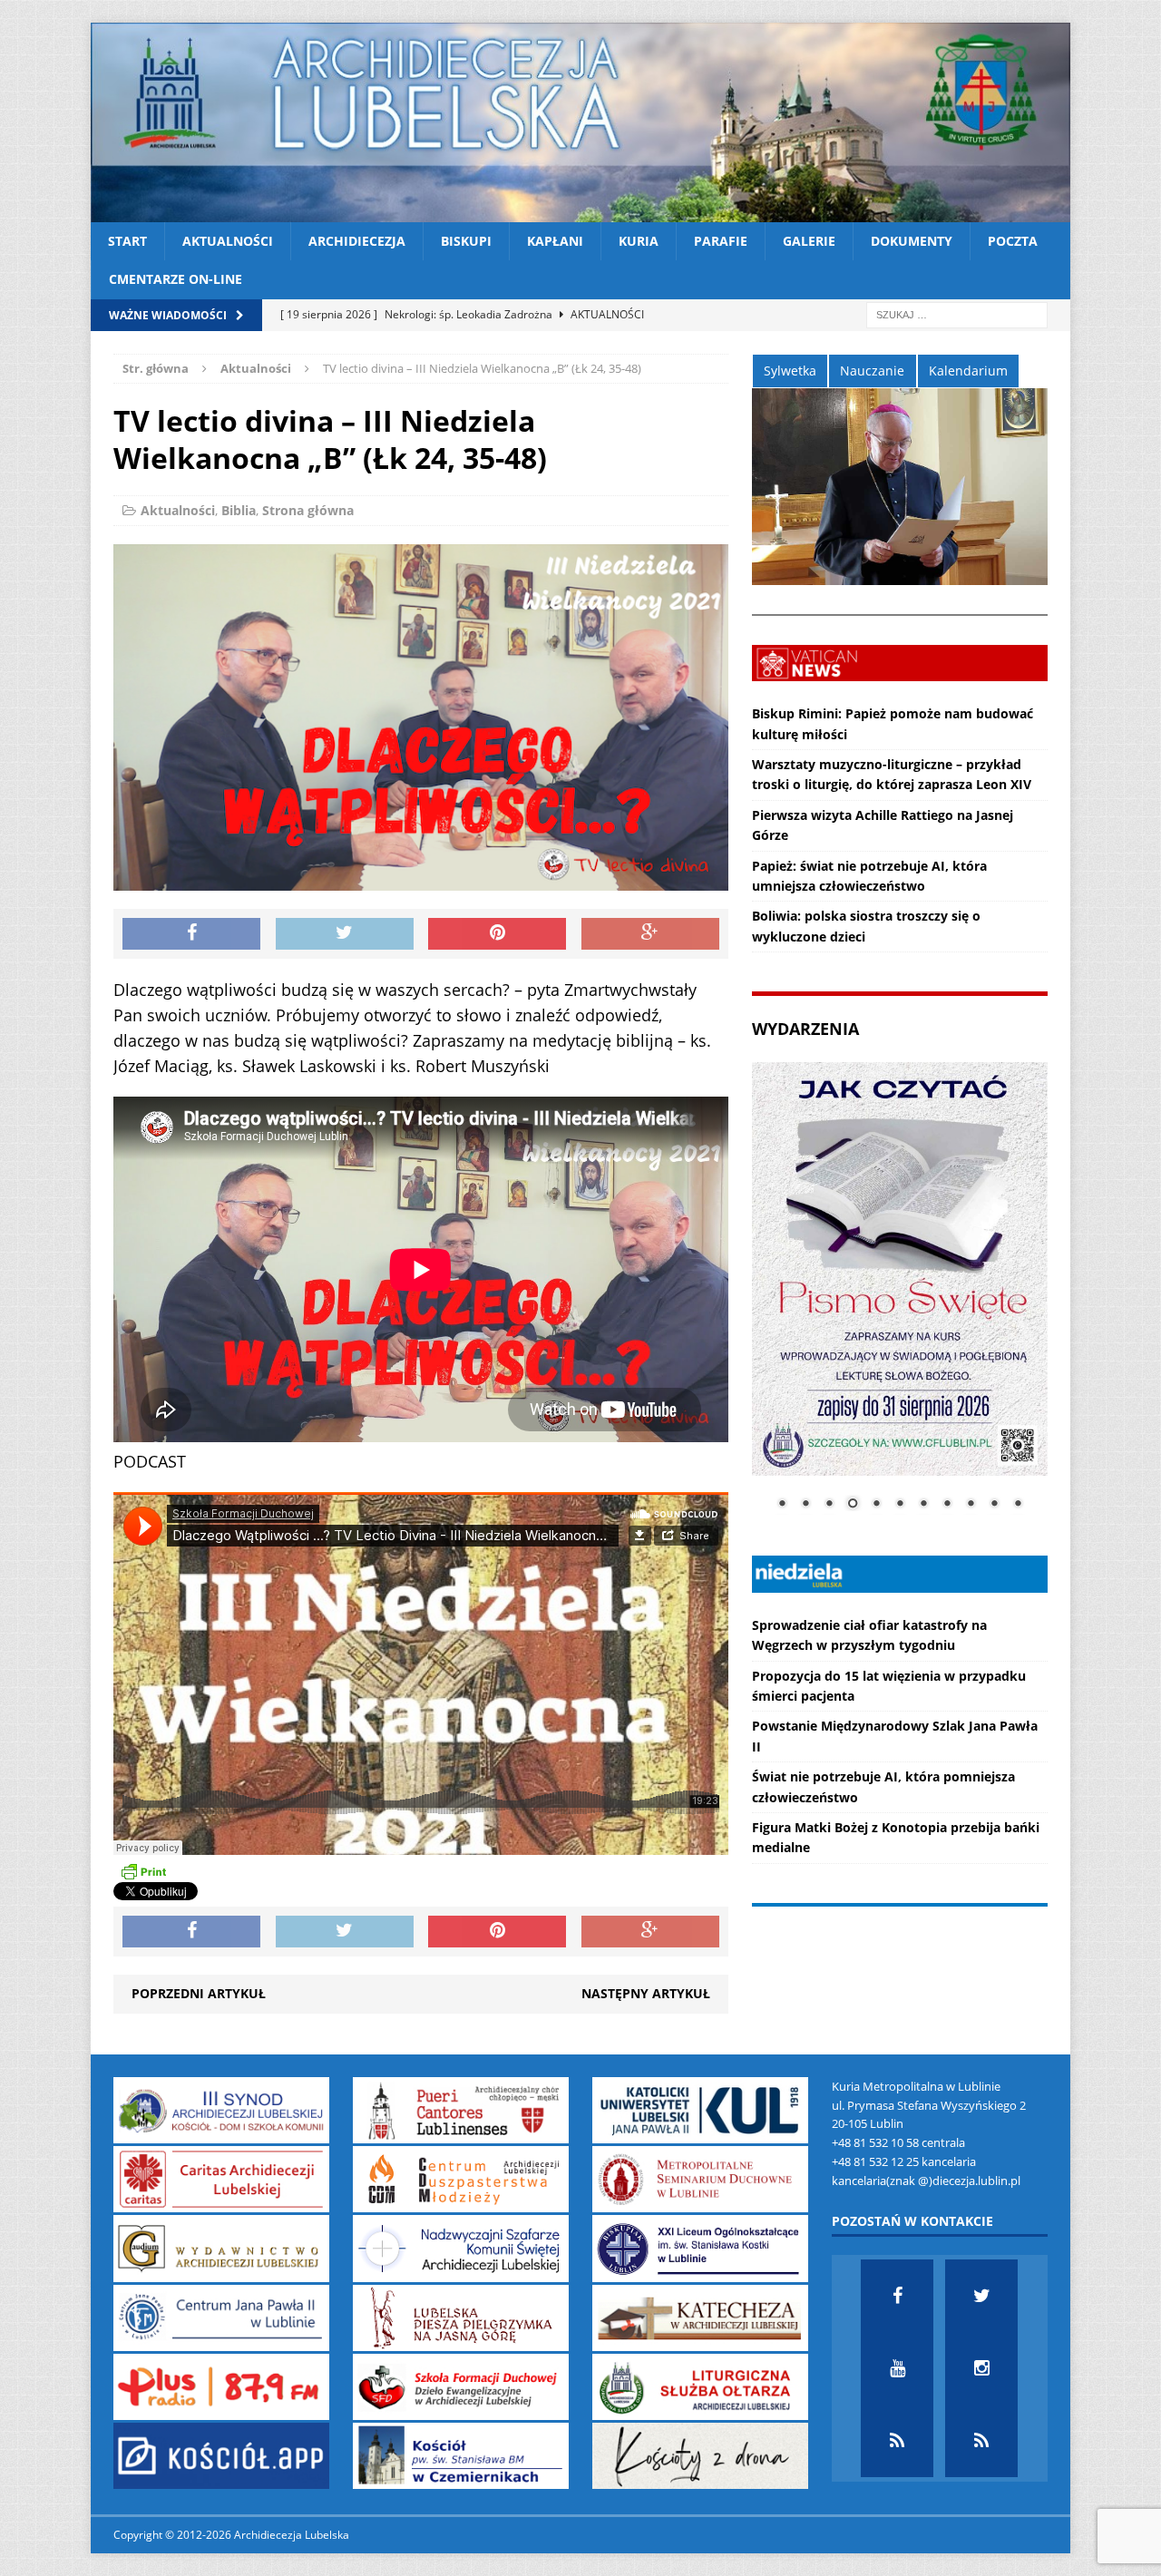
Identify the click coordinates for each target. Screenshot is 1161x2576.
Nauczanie (872, 371)
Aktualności (228, 241)
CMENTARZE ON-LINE (176, 279)
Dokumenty (912, 241)
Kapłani (555, 241)
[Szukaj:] (957, 313)
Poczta (1013, 241)
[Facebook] (897, 2296)
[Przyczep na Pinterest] (497, 934)
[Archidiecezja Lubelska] (580, 122)
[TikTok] (897, 2441)
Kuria (639, 241)
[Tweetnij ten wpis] (345, 934)
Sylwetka (790, 371)
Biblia (239, 510)
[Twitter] (981, 2296)
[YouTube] (897, 2368)
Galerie (809, 241)
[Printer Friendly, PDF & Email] (143, 1871)
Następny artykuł (646, 1993)
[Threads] (981, 2441)
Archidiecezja (357, 241)
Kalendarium (968, 371)
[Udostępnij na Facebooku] (191, 934)
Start (127, 241)
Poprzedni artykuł (199, 1993)
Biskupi (466, 241)
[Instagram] (981, 2368)
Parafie (721, 241)
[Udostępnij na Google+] (650, 934)
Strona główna (308, 510)
